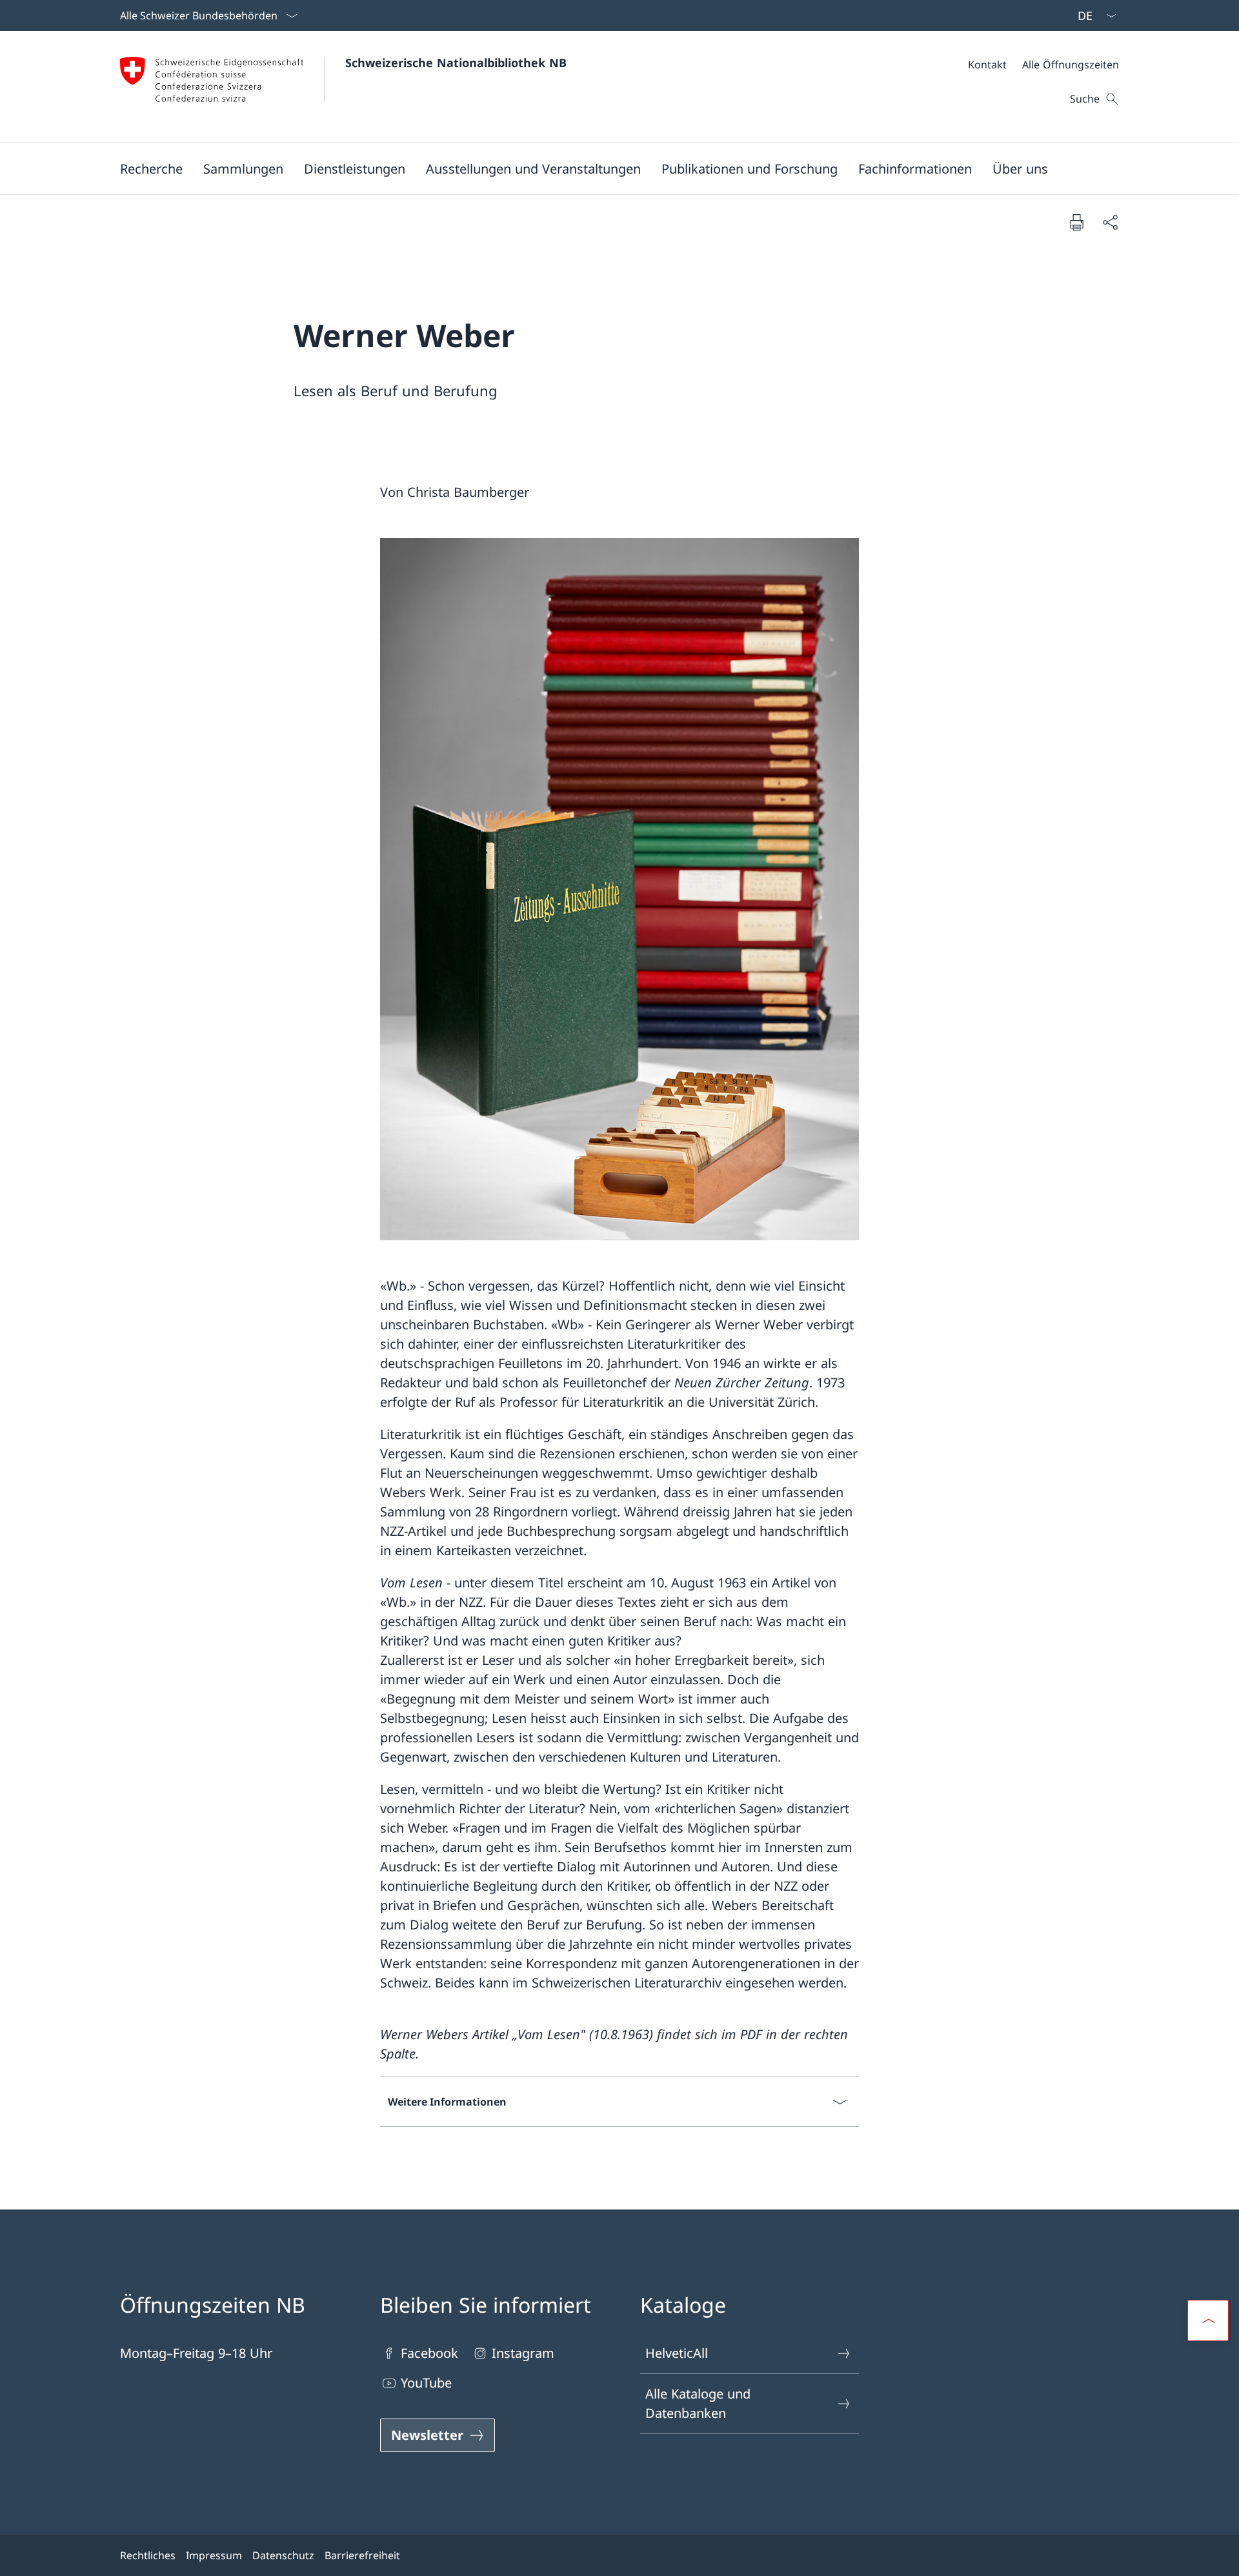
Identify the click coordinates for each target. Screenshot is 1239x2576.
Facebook (429, 2353)
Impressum (214, 2555)
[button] (151, 168)
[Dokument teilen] (1110, 222)
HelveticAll (677, 2353)
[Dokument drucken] (1076, 222)
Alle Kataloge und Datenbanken (698, 2403)
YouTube (426, 2383)
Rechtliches (148, 2555)
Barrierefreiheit (362, 2555)
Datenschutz (283, 2555)
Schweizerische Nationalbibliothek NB (456, 63)
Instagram (523, 2353)
